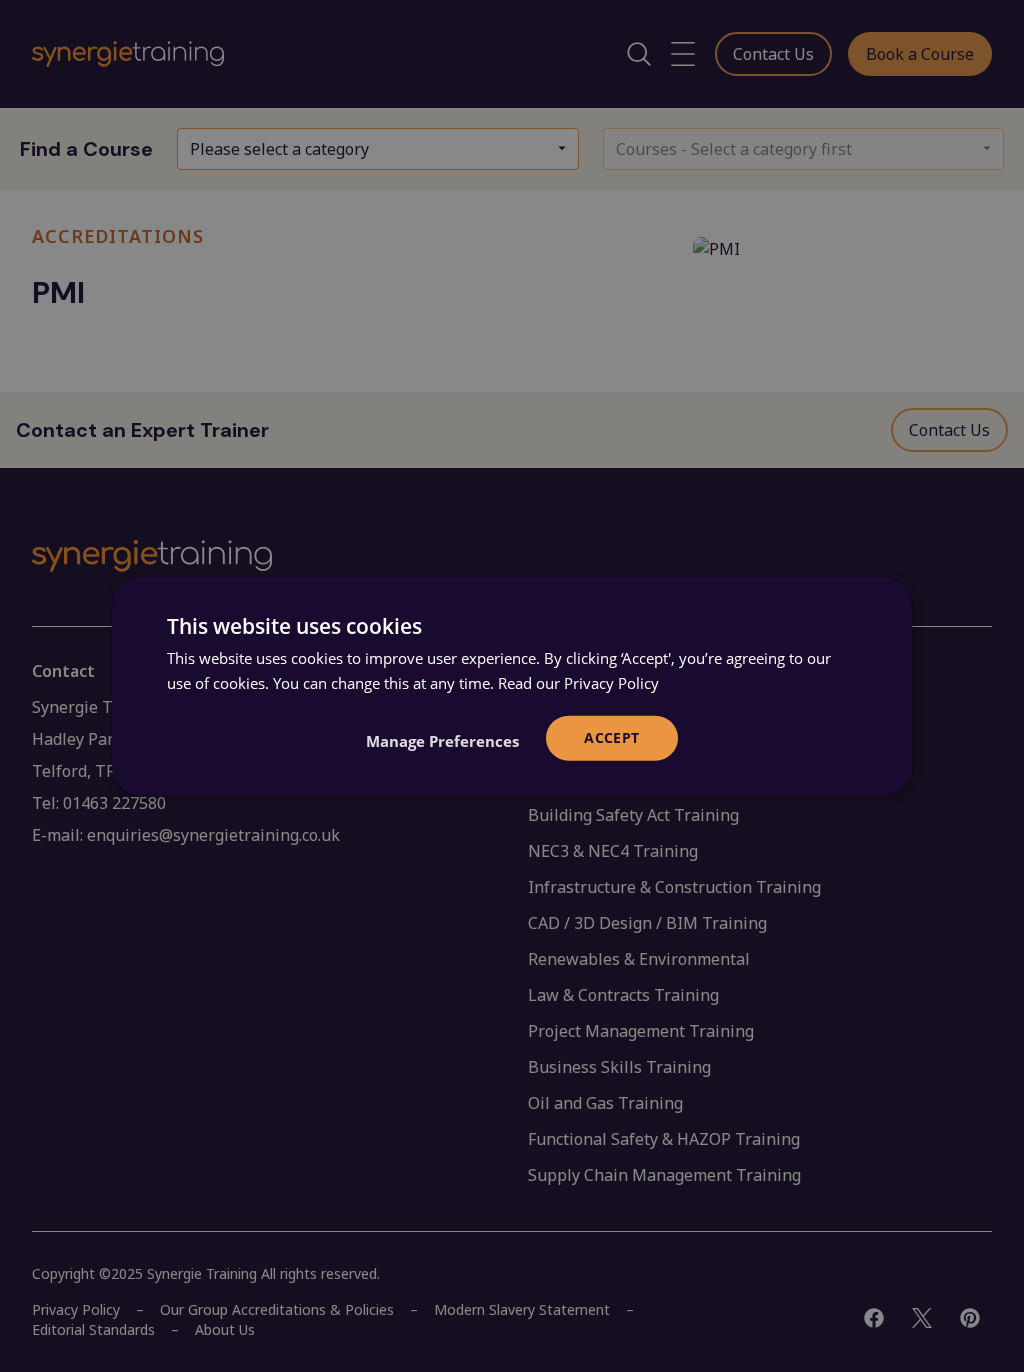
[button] (442, 740)
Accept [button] (611, 737)
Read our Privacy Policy (578, 683)
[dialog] (512, 686)
